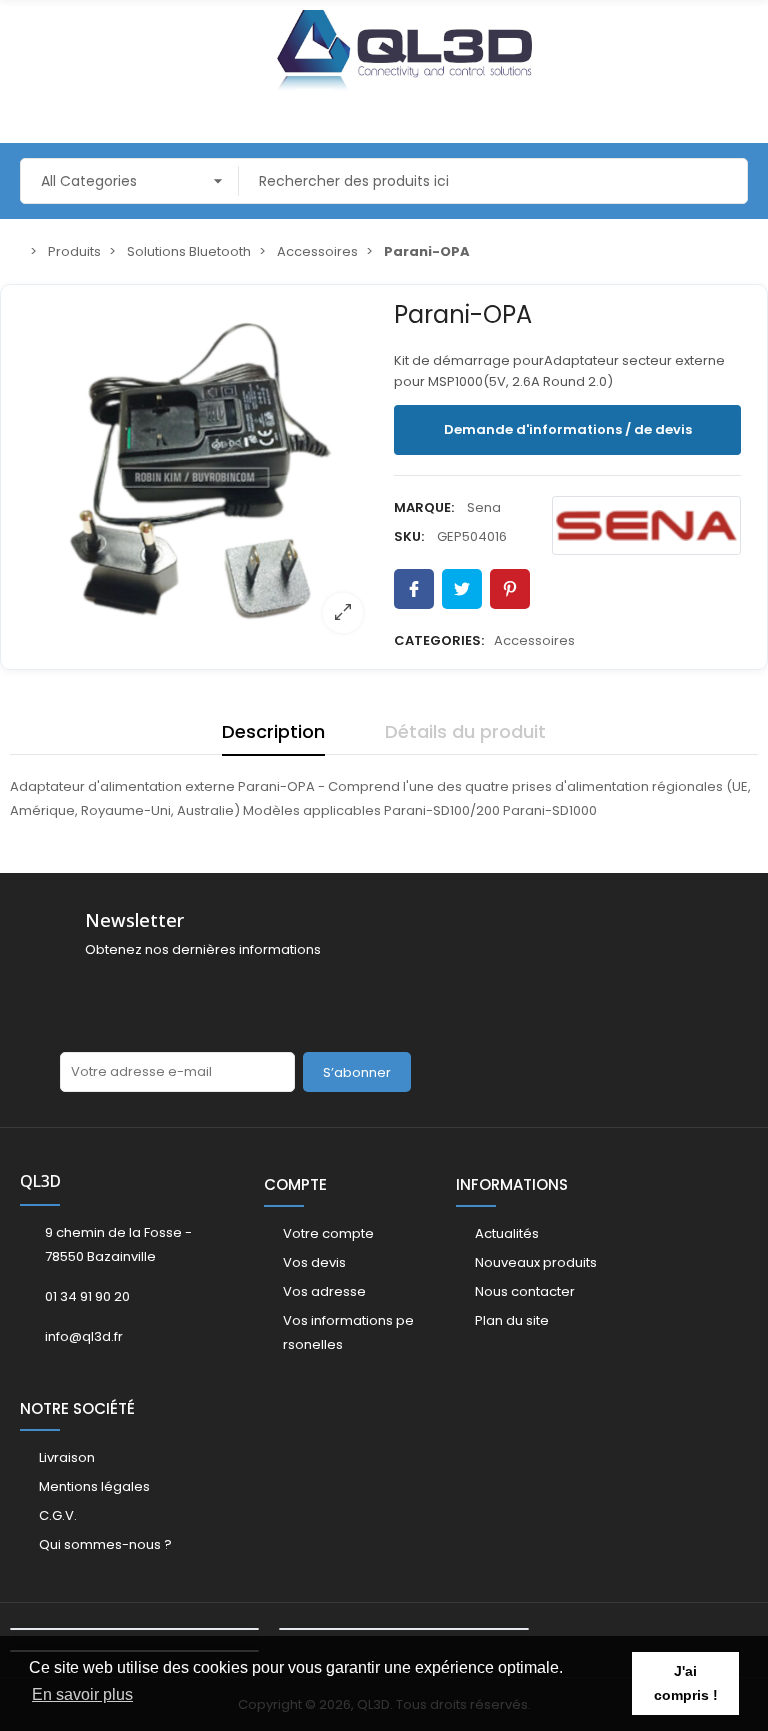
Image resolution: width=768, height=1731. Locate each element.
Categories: (439, 640)
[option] (201, 471)
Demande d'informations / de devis (568, 429)
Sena (484, 507)
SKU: (409, 536)
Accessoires (534, 640)
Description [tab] (273, 731)
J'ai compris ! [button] (686, 1683)
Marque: (424, 507)
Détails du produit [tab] (465, 731)
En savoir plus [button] (82, 1694)
